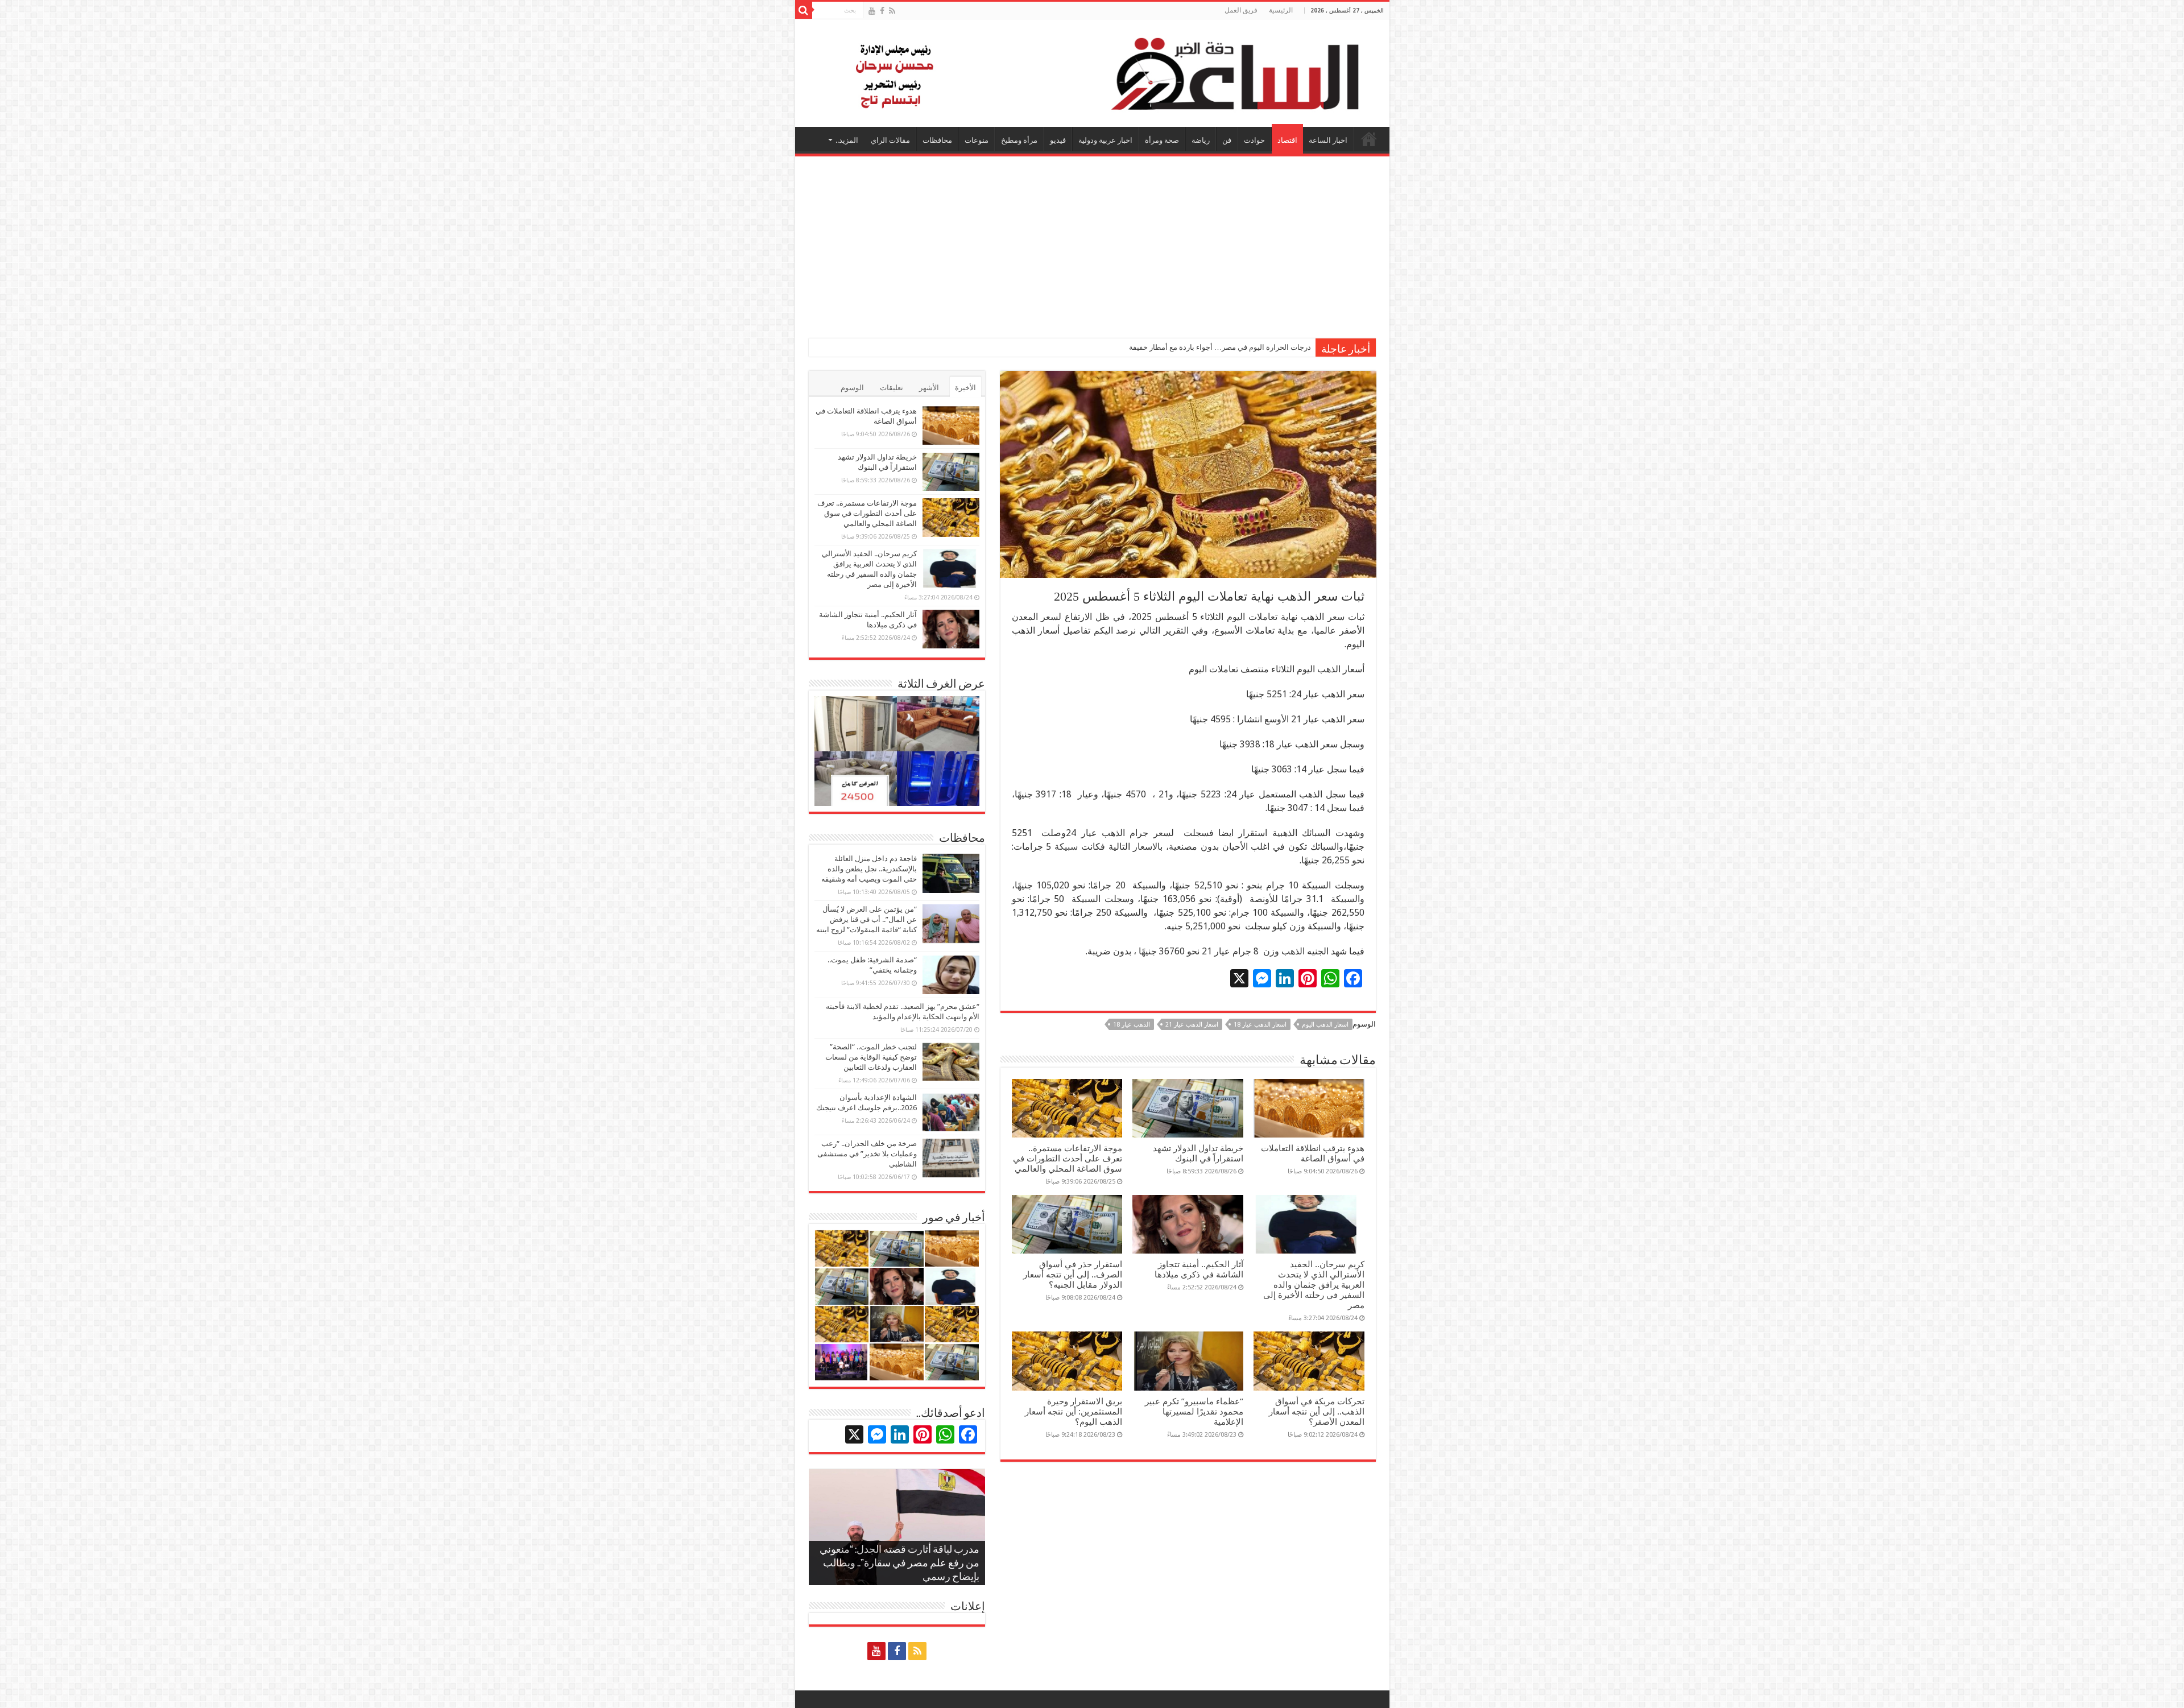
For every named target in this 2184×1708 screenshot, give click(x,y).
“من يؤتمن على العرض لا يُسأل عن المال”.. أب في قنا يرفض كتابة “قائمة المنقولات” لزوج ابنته (866, 919)
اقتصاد (1287, 140)
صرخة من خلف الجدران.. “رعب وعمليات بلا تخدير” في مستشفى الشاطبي (867, 1154)
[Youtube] (872, 11)
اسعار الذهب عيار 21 (1192, 1025)
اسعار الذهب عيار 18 (1260, 1025)
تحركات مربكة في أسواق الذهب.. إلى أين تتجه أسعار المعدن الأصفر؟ (1317, 1412)
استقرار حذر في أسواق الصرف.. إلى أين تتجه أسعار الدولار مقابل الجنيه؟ (1073, 1275)
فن (1227, 140)
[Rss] (892, 11)
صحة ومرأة (1162, 140)
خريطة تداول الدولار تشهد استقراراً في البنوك (1198, 1153)
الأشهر (929, 388)
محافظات (937, 140)
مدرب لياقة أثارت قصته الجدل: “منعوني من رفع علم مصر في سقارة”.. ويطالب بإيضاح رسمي (899, 1564)
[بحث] (804, 10)
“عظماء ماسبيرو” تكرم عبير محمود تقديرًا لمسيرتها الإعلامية (1194, 1412)
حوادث (1254, 140)
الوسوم (852, 388)
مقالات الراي (890, 140)
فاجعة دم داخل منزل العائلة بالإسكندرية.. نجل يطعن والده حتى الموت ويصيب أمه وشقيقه (869, 869)
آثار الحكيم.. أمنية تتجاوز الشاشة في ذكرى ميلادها (1199, 1269)
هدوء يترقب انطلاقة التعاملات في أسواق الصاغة (1313, 1153)
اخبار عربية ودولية (1105, 140)
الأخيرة (965, 388)
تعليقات (892, 388)
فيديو (1058, 140)
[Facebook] (882, 11)
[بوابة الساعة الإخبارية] (1092, 73)
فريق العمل (1241, 10)
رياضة (1201, 140)
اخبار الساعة (1328, 140)
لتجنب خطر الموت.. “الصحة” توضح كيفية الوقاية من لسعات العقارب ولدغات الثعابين (871, 1057)
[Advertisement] (1092, 242)
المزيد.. (847, 140)
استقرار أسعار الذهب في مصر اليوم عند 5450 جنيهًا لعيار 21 (1220, 347)
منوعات (977, 140)
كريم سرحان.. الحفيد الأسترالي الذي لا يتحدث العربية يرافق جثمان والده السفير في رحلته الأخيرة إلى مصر (1314, 1285)
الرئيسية (1281, 10)
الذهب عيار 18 (1132, 1025)
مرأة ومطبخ (1019, 140)
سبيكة (1066, 847)
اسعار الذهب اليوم (1325, 1025)
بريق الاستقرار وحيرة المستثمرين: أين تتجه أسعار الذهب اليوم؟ (1074, 1412)
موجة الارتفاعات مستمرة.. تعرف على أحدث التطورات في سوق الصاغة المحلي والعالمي (1068, 1159)
